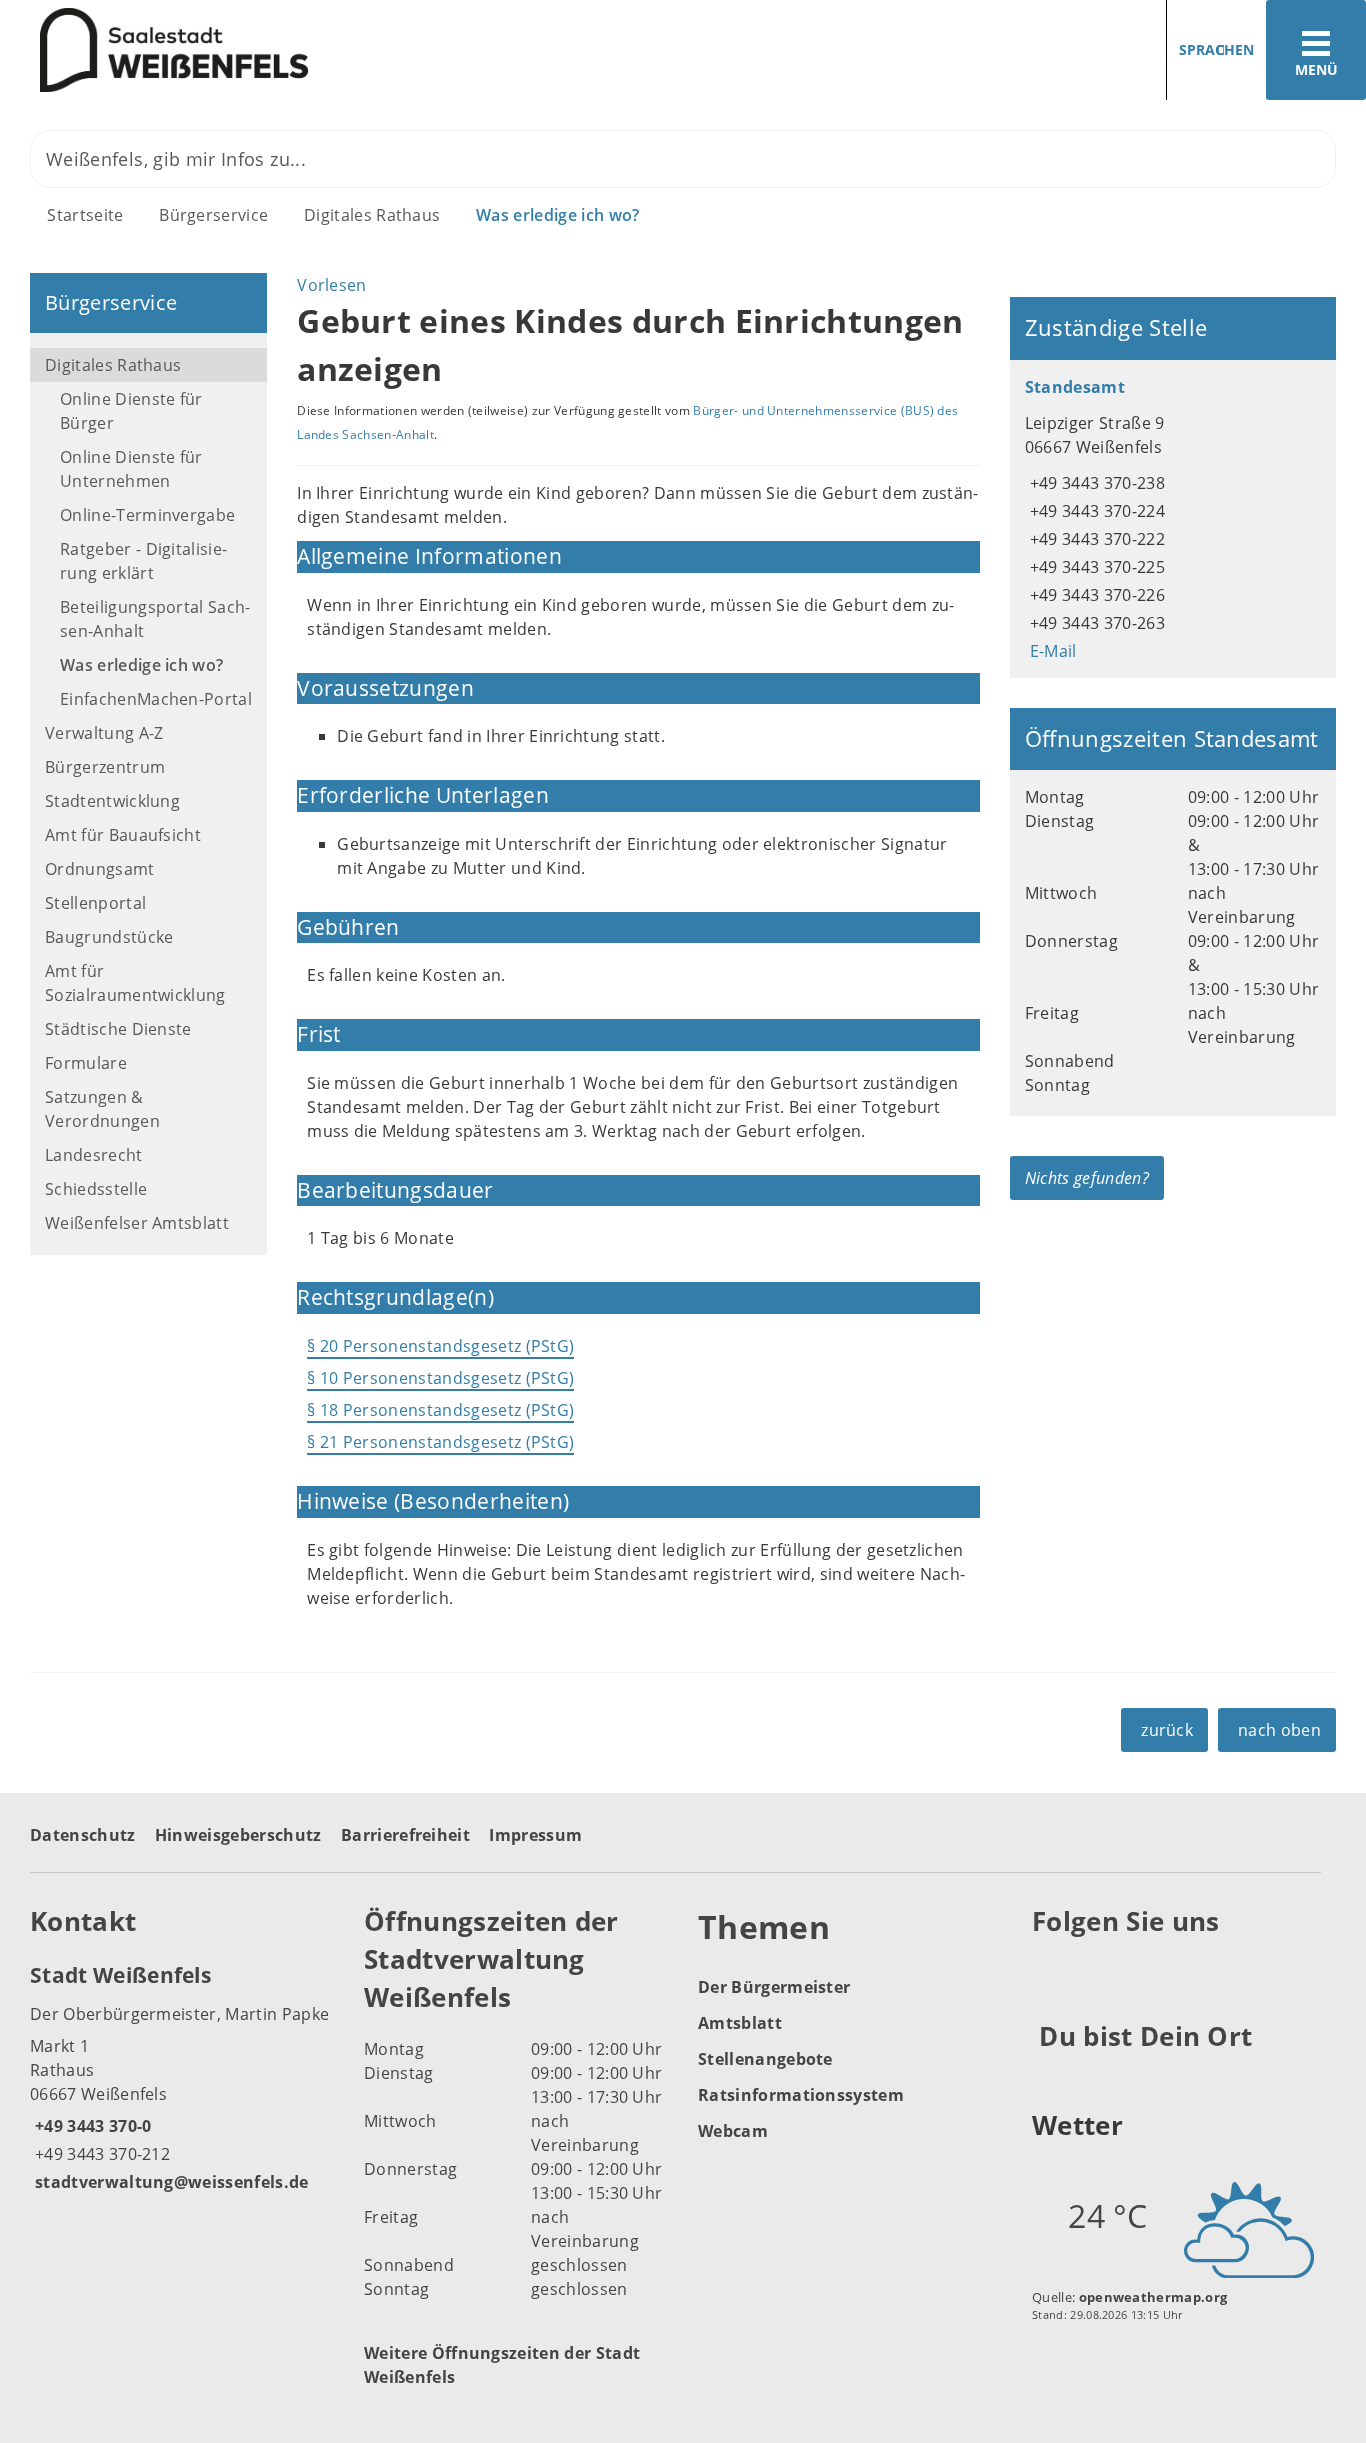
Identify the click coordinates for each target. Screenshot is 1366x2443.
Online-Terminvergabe (147, 515)
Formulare (86, 1063)
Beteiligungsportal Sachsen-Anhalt (155, 619)
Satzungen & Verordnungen (102, 1109)
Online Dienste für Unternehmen (131, 469)
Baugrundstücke (109, 937)
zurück (1167, 1730)
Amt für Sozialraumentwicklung (135, 983)
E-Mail (1051, 651)
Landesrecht (94, 1155)
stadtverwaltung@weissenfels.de (169, 2182)
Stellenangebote (765, 2059)
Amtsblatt (740, 2023)
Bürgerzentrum (105, 767)
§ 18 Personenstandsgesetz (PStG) (440, 1410)
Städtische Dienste (118, 1029)
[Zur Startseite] (334, 50)
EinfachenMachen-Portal (156, 699)
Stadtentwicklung (112, 801)
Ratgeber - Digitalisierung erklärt (143, 561)
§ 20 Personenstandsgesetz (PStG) (440, 1346)
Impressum (535, 1835)
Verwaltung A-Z (104, 733)
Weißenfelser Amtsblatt (137, 1223)
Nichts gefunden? (1087, 1178)
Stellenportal (95, 903)
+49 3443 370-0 (90, 2126)
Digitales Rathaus (372, 215)
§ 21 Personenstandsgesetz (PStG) (440, 1442)
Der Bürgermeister (774, 1987)
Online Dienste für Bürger (131, 411)
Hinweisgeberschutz (238, 1835)
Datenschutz (83, 1835)
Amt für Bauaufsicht (123, 835)
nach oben (1279, 1730)
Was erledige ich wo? (557, 215)
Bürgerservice (213, 215)
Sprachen (1216, 49)
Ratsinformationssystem (801, 2095)
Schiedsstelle (96, 1189)
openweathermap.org (1153, 2297)
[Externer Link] (1050, 1970)
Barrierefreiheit (405, 1835)
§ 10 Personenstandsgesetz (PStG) (440, 1378)
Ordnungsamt (100, 869)
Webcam (733, 2131)
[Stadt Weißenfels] (182, 2077)
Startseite (85, 215)
